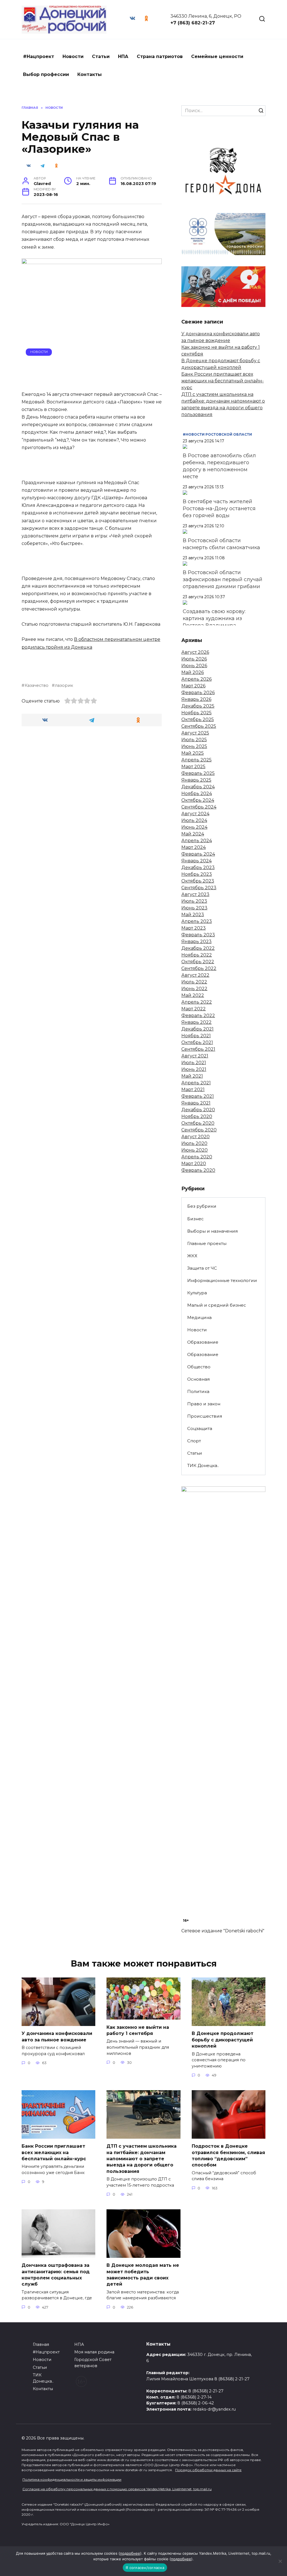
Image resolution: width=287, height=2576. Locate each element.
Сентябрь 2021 (198, 1049)
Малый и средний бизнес (217, 1305)
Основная (198, 1379)
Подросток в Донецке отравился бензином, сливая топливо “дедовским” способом (228, 2155)
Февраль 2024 (198, 854)
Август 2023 (195, 894)
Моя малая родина (94, 2352)
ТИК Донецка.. (203, 1465)
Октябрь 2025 (198, 719)
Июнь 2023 (194, 908)
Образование (203, 1342)
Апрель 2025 (196, 760)
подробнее (130, 2553)
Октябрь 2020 (198, 1123)
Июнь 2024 (194, 827)
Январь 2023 (196, 942)
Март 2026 (193, 686)
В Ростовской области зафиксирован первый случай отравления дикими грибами (223, 579)
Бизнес (195, 1219)
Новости (73, 56)
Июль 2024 (194, 820)
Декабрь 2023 (198, 867)
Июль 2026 (194, 659)
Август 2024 (195, 814)
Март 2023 (194, 928)
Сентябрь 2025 (199, 726)
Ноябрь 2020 (197, 1116)
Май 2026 (193, 672)
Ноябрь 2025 (196, 713)
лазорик (64, 685)
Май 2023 (193, 915)
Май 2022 (193, 995)
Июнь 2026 (194, 666)
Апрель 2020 (197, 1157)
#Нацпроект (39, 56)
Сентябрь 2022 (199, 968)
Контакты (90, 74)
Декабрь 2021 (197, 1029)
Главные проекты (207, 1243)
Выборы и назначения (212, 1231)
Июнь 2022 (194, 989)
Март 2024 (194, 847)
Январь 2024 (196, 861)
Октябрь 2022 (198, 962)
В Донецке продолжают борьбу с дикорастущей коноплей (223, 2040)
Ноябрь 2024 (197, 793)
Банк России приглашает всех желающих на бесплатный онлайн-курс (223, 381)
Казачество (37, 685)
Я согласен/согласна (145, 2568)
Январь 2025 (196, 780)
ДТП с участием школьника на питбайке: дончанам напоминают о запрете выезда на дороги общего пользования (142, 2159)
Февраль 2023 (198, 935)
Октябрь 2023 (198, 881)
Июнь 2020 (195, 1150)
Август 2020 (195, 1137)
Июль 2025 (194, 740)
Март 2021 (193, 1090)
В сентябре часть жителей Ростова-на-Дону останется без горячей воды (219, 509)
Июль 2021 (194, 1063)
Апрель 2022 (197, 1002)
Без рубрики (202, 1206)
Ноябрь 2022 (197, 955)
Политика (198, 1391)
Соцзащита (200, 1428)
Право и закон (204, 1404)
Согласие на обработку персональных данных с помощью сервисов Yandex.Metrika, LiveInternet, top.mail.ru (117, 2489)
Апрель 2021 (196, 1083)
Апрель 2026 (196, 679)
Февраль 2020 (198, 1170)
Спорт (194, 1441)
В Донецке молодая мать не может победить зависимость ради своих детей (143, 2275)
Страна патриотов (160, 56)
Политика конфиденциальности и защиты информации (72, 2479)
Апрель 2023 (197, 921)
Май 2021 (192, 1076)
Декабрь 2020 (198, 1110)
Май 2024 (193, 834)
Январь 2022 (196, 1022)
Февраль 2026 (198, 693)
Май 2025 (193, 753)
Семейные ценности (217, 56)
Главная (41, 2344)
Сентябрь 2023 (199, 888)
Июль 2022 (194, 982)
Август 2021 (195, 1056)
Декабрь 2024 (198, 787)
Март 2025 (193, 767)
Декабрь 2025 (198, 706)
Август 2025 (195, 733)
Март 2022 (194, 1009)
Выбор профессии (46, 74)
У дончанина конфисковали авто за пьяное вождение (57, 2036)
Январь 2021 (196, 1103)
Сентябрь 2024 (199, 807)
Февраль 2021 (198, 1096)
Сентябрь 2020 (199, 1130)
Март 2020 (194, 1164)
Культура (197, 1293)
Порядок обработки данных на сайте (208, 2470)
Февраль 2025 (198, 773)
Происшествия (205, 1416)
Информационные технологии (222, 1280)
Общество (199, 1367)
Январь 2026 (196, 699)
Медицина (199, 1317)
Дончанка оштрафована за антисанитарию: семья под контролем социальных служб (56, 2275)
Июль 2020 (194, 1143)
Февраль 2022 (198, 1016)
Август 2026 (195, 652)
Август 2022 (195, 975)
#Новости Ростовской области (217, 434)
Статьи (101, 56)
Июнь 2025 (194, 746)
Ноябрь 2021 (196, 1036)
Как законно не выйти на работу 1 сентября (138, 2030)
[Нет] (280, 2561)
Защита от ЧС (202, 1268)
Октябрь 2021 (197, 1042)
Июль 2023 (194, 901)
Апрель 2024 (197, 841)
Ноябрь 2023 (197, 874)
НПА (123, 56)
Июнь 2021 (194, 1069)
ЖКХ (192, 1256)
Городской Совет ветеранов (93, 2363)
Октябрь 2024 (198, 800)
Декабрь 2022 (198, 948)
